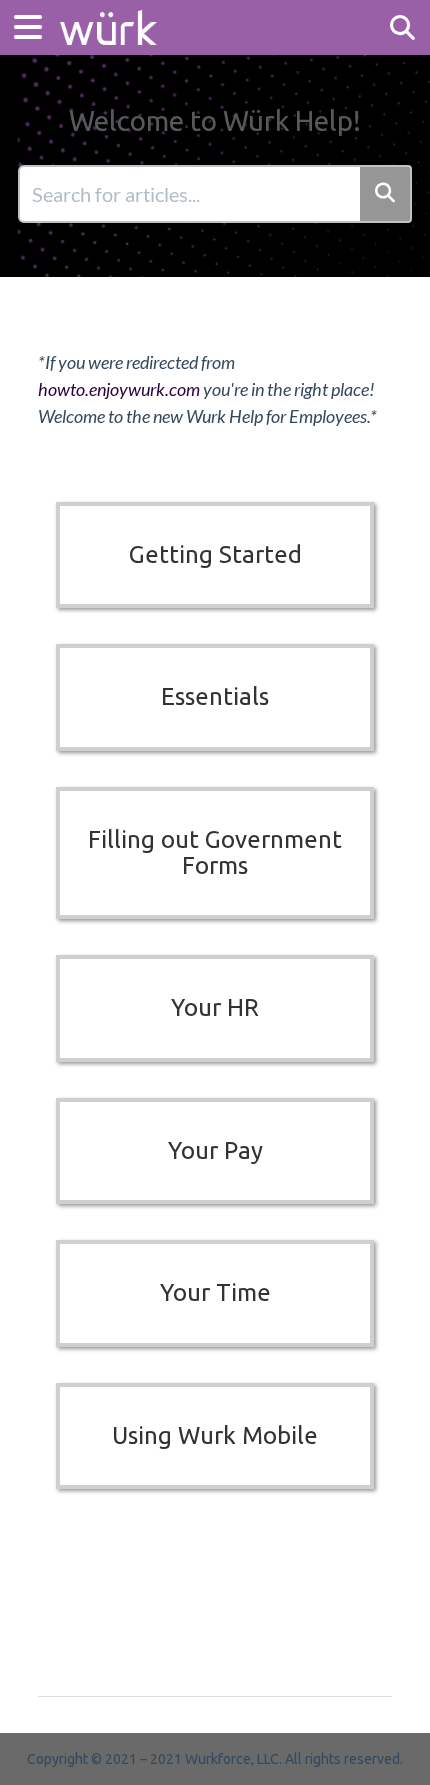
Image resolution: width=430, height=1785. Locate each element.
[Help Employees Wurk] (108, 17)
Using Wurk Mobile (215, 1435)
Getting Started (215, 554)
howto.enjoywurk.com (119, 389)
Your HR (215, 1007)
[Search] (386, 194)
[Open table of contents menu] (35, 24)
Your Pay (215, 1150)
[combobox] (190, 194)
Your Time (215, 1292)
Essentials (215, 696)
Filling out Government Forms (215, 852)
